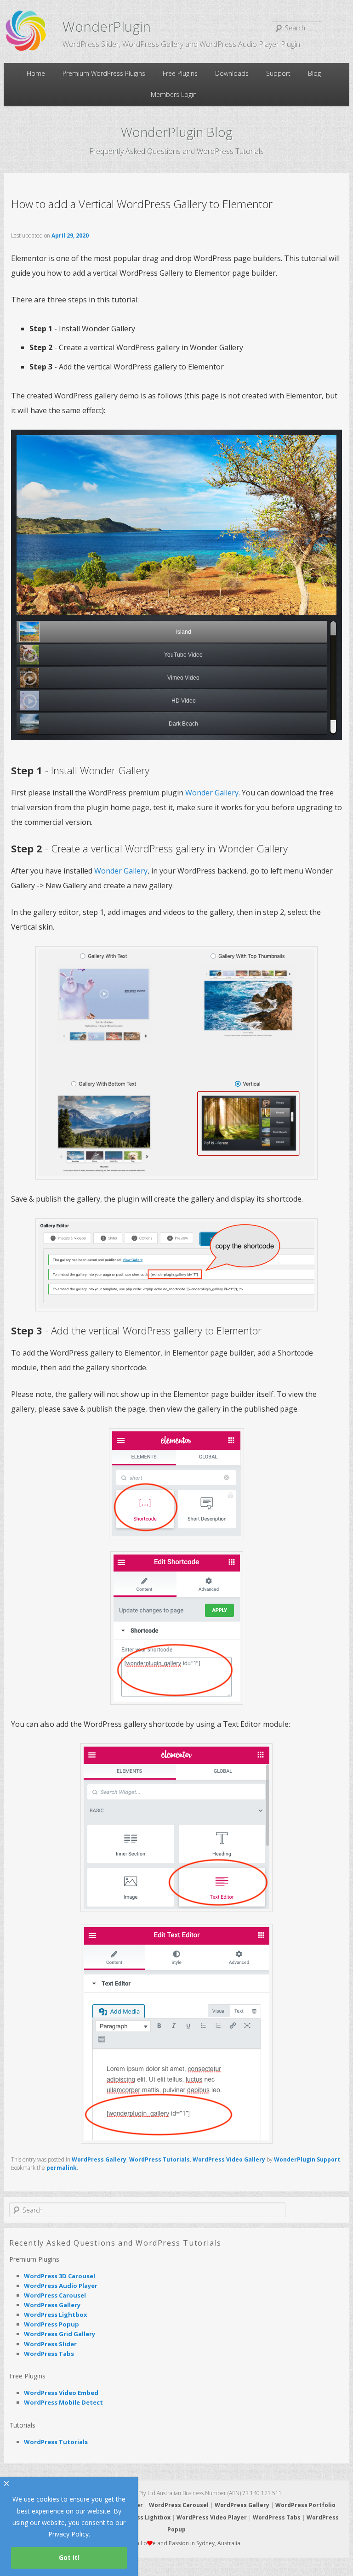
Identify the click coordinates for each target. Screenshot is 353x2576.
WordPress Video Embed (61, 2393)
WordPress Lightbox (56, 2315)
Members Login (174, 94)
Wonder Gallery (212, 793)
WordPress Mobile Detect (63, 2402)
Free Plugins (180, 73)
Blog (314, 73)
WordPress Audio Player (61, 2286)
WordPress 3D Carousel (60, 2276)
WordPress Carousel (55, 2295)
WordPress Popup (51, 2324)
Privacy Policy (68, 2534)
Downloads (232, 73)
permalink (62, 2168)
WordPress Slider (50, 2344)
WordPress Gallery (99, 2159)
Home (36, 73)
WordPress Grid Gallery (60, 2334)
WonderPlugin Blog (177, 132)
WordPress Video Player (212, 2517)
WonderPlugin (107, 26)
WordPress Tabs (49, 2354)
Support (278, 73)
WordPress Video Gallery (229, 2159)
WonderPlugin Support (307, 2159)
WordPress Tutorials (159, 2159)
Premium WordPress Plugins (104, 73)
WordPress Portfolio (305, 2505)
